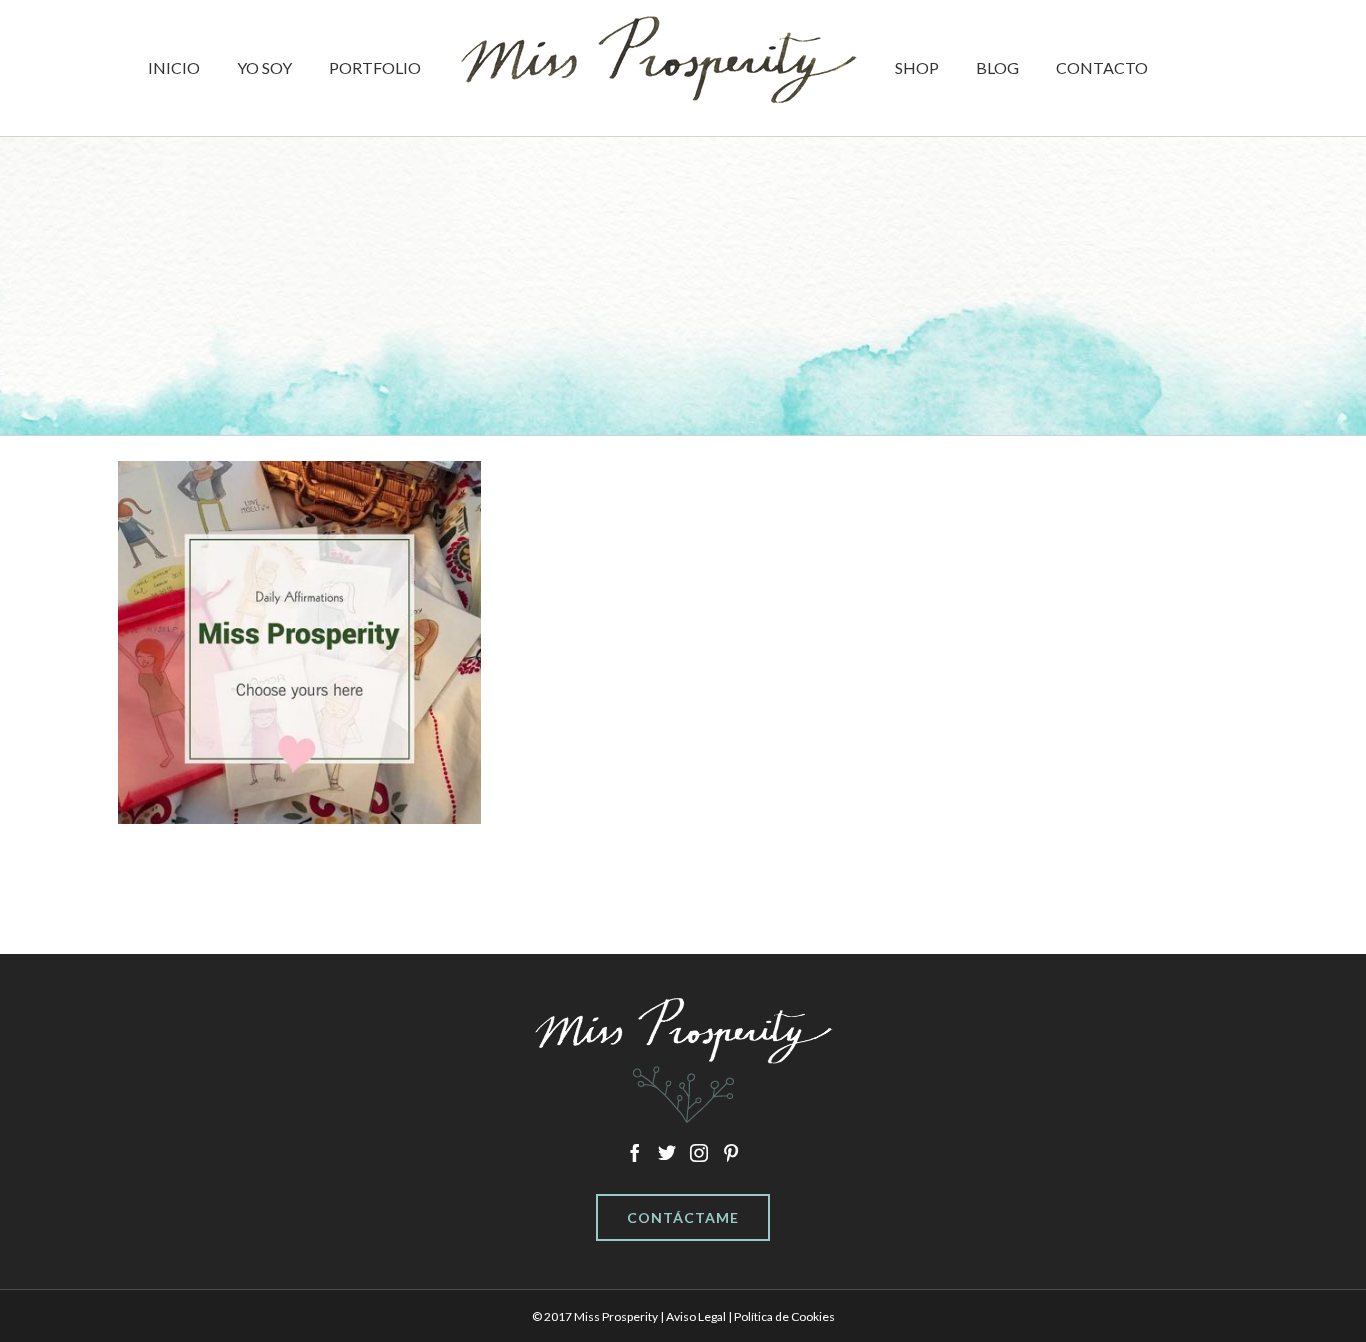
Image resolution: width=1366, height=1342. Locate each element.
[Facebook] (635, 1153)
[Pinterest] (731, 1153)
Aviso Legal (696, 1316)
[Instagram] (699, 1153)
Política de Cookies (784, 1316)
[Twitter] (667, 1153)
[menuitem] (222, 68)
